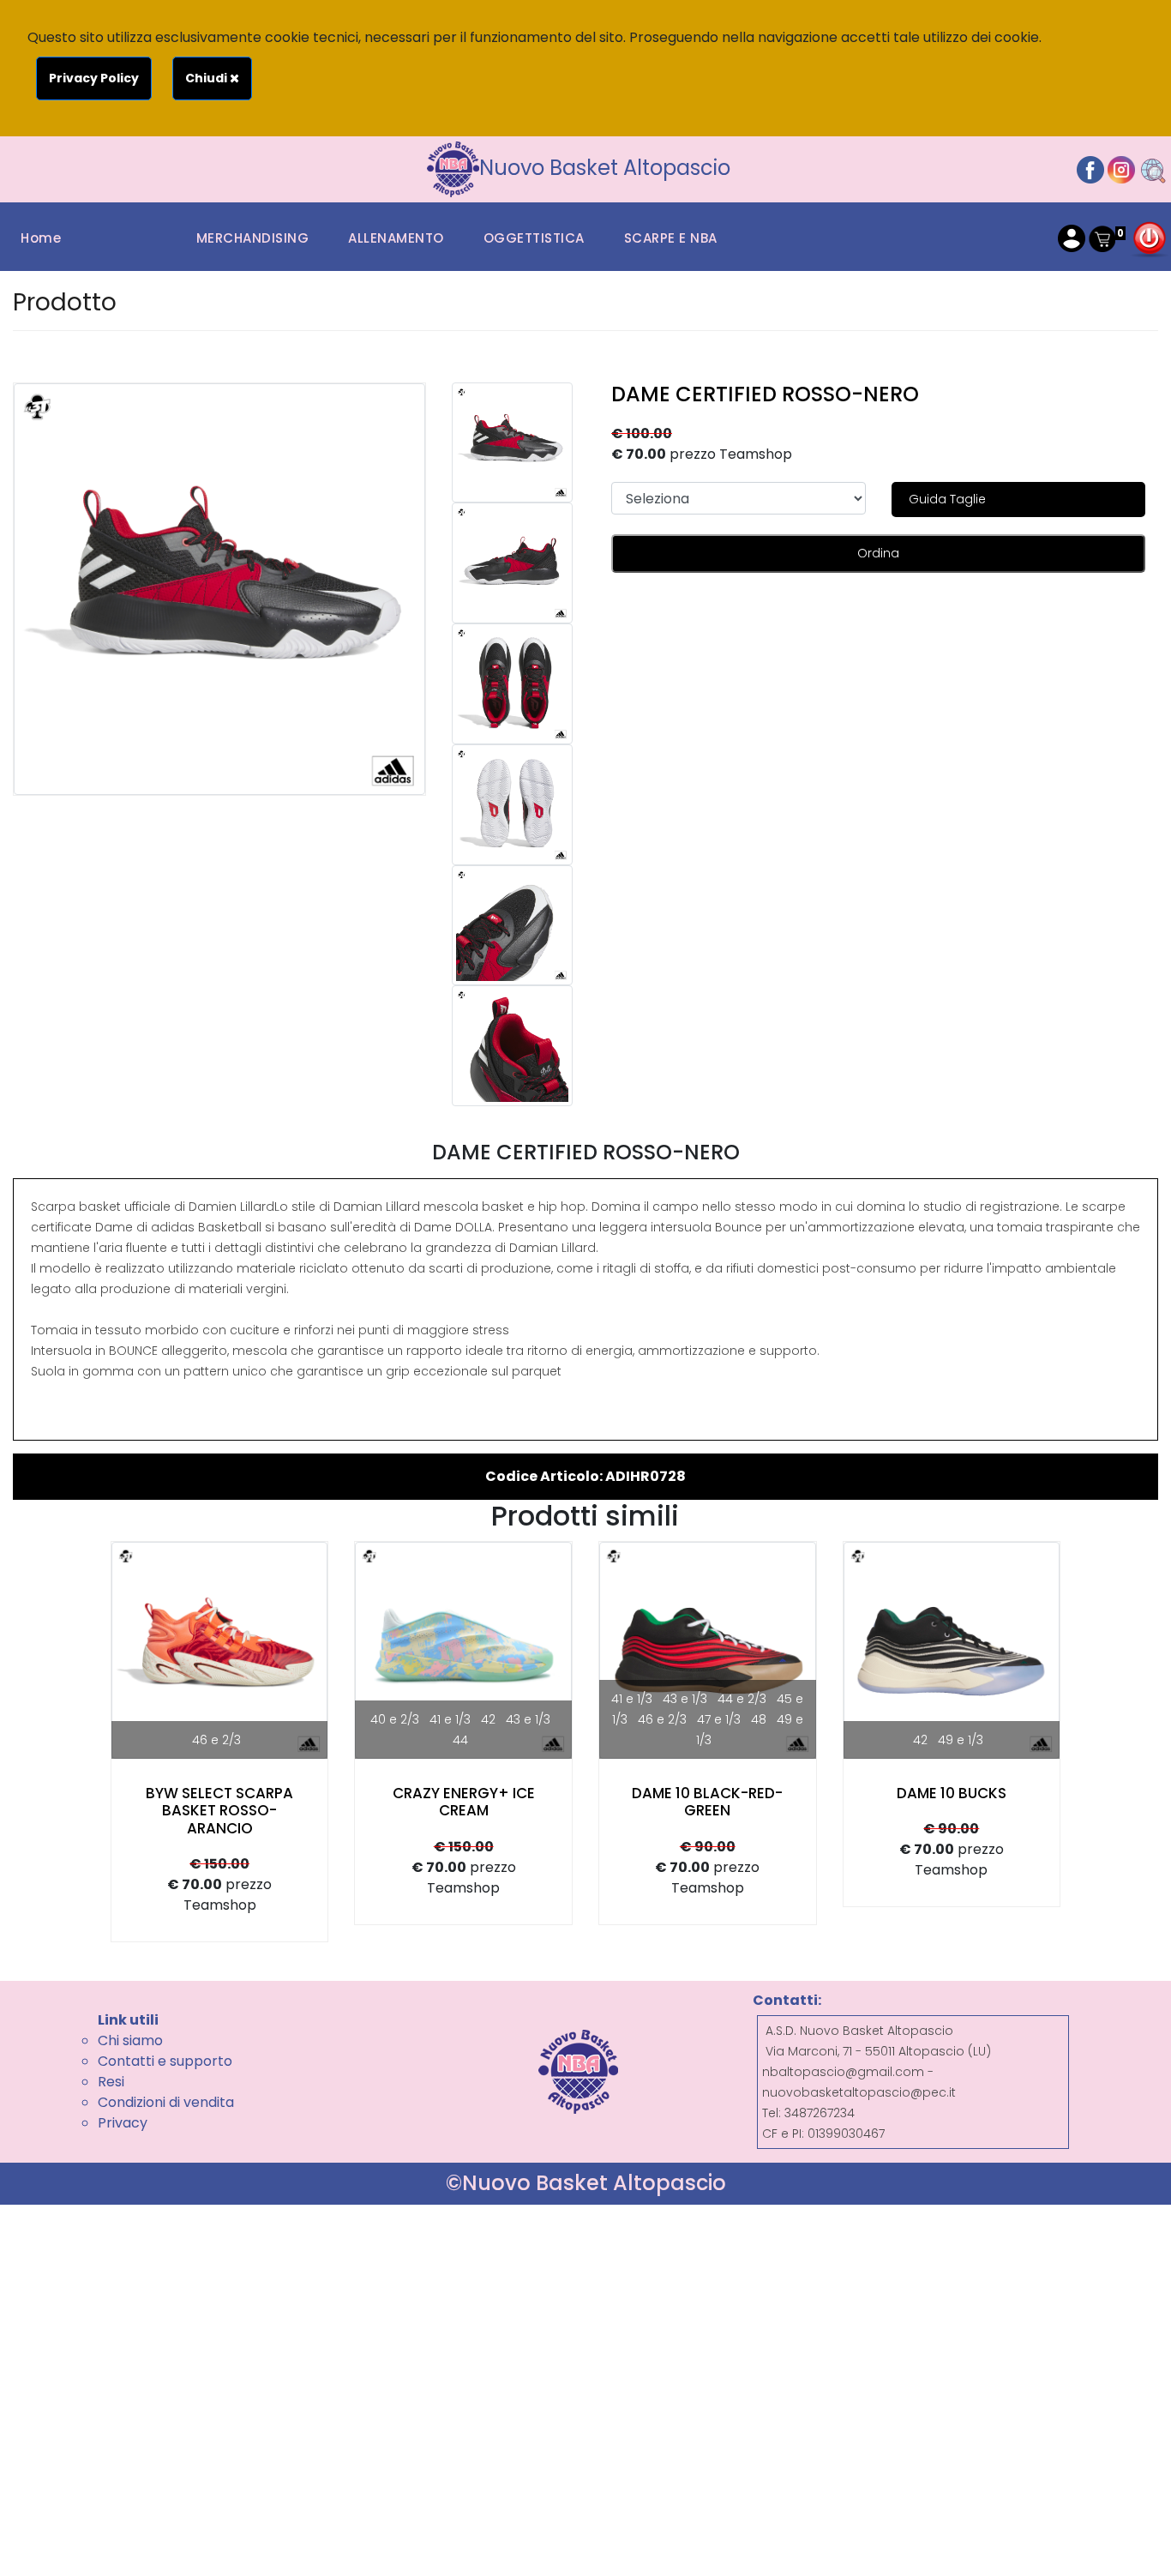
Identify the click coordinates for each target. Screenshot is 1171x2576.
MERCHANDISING (253, 238)
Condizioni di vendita (166, 2102)
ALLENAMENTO (396, 238)
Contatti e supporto (165, 2061)
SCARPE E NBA (671, 238)
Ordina (878, 553)
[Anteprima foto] (512, 443)
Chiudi (207, 78)
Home (41, 238)
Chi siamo (130, 2040)
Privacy (123, 2123)
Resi (111, 2082)
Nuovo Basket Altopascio (605, 168)
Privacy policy (94, 78)
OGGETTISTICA (534, 238)
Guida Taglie (947, 499)
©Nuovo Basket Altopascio (586, 2183)
